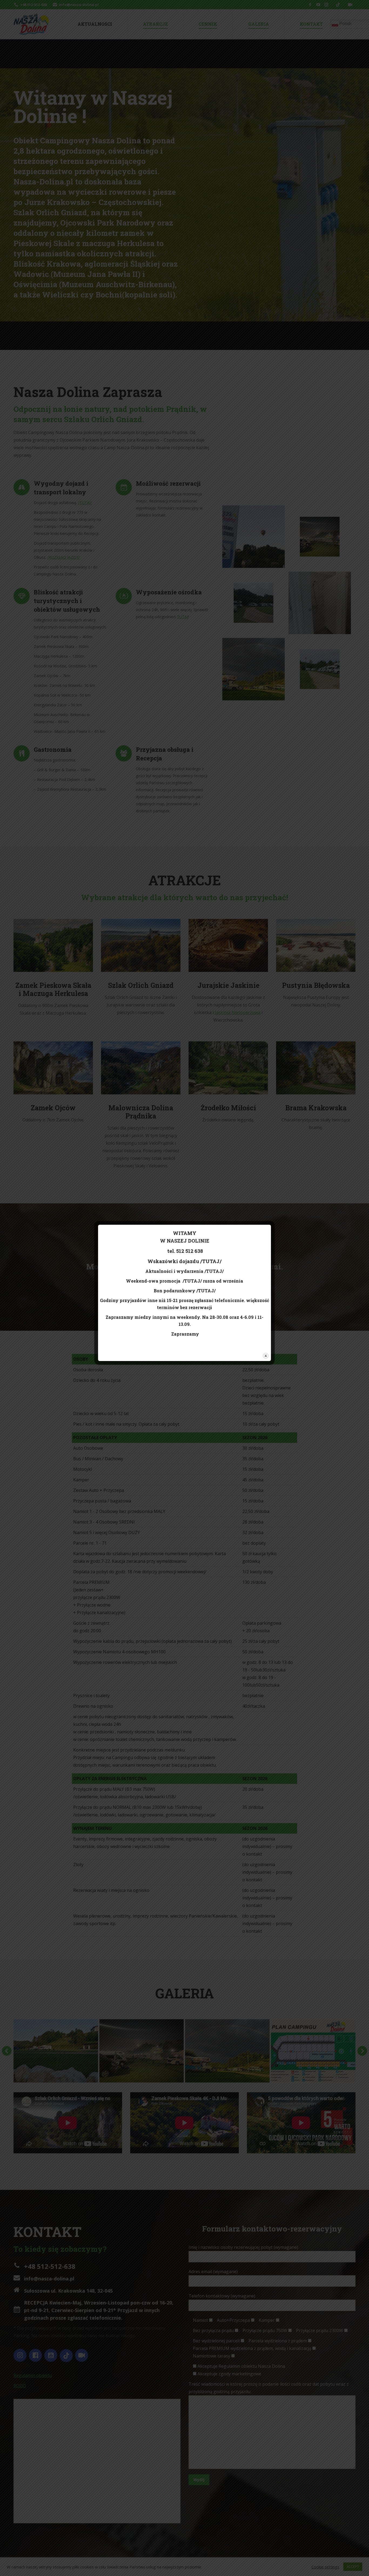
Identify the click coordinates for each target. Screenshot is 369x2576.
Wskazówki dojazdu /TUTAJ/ (185, 1261)
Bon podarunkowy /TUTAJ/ (185, 1291)
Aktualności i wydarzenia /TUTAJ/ (185, 1271)
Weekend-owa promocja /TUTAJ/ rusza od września (185, 1281)
